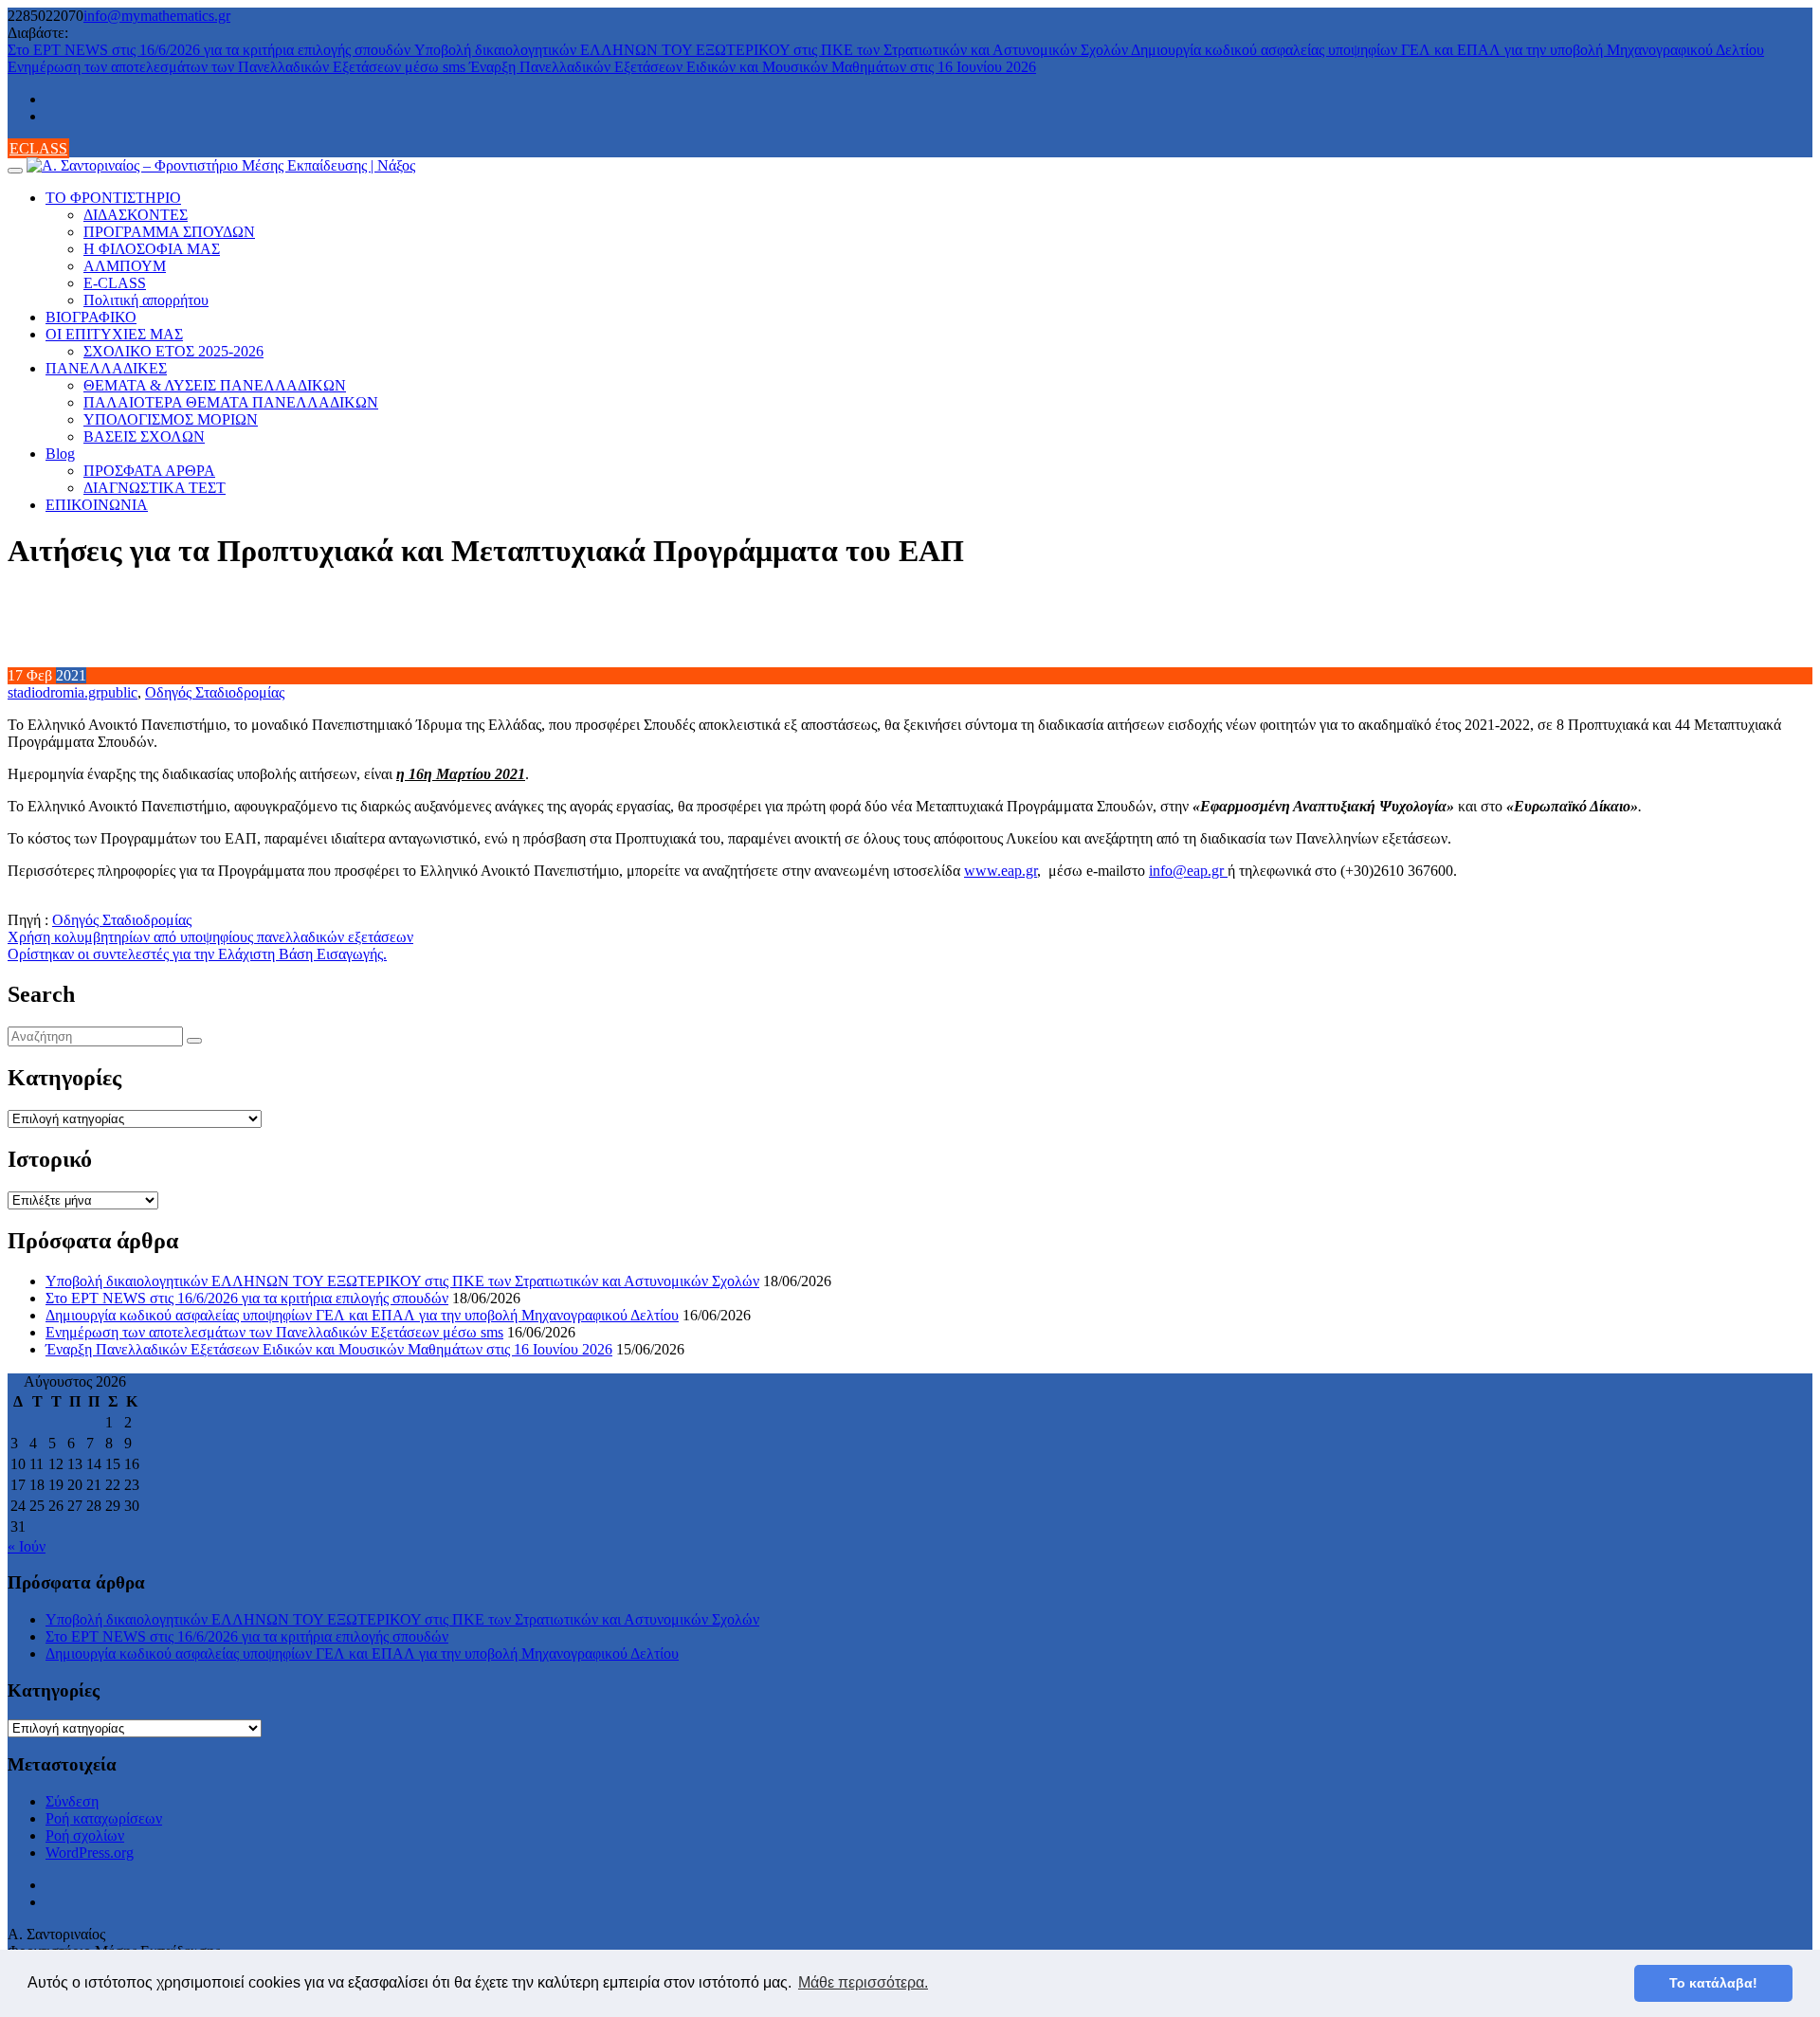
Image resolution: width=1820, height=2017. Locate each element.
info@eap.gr (1188, 871)
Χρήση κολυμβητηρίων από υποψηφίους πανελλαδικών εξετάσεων (210, 937)
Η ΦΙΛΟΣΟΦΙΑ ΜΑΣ (152, 249)
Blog (60, 454)
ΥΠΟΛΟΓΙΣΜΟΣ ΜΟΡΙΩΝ (171, 419)
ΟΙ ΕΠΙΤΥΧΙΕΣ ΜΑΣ (114, 334)
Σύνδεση (72, 1801)
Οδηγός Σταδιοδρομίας (215, 692)
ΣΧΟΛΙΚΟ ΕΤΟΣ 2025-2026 (173, 351)
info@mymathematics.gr (157, 16)
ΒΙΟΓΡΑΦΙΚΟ (91, 317)
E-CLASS (115, 283)
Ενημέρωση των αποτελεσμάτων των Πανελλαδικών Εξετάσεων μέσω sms (238, 67)
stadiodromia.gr (54, 692)
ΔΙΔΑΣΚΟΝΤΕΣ (136, 215)
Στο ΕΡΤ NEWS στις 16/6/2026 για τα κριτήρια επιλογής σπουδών (211, 50)
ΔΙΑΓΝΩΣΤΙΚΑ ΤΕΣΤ (155, 488)
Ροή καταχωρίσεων (104, 1818)
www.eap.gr (1001, 871)
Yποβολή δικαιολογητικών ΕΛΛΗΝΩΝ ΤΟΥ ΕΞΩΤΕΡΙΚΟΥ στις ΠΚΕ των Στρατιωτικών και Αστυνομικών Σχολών (773, 50)
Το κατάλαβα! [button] (1713, 1983)
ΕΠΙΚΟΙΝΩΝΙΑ (97, 505)
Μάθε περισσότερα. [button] (863, 1982)
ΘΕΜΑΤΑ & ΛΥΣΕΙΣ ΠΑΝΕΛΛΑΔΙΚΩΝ (215, 385)
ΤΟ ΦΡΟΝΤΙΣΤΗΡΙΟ (113, 198)
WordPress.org (90, 1853)
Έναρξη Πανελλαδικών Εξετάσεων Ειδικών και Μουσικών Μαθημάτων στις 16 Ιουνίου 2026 (753, 67)
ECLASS (38, 148)
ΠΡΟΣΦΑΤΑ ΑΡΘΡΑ (149, 471)
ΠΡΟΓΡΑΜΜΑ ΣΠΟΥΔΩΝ (169, 232)
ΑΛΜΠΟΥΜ (125, 266)
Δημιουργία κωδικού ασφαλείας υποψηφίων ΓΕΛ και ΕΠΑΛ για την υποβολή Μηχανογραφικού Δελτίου (1447, 50)
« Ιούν (27, 1546)
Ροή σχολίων (85, 1835)
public (119, 692)
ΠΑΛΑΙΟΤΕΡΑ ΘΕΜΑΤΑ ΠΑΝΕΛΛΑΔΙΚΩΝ (231, 402)
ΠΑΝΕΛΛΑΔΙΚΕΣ (106, 368)
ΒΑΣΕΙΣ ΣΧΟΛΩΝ (144, 436)
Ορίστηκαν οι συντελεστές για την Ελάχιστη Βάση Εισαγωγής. (197, 954)
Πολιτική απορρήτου (146, 300)
